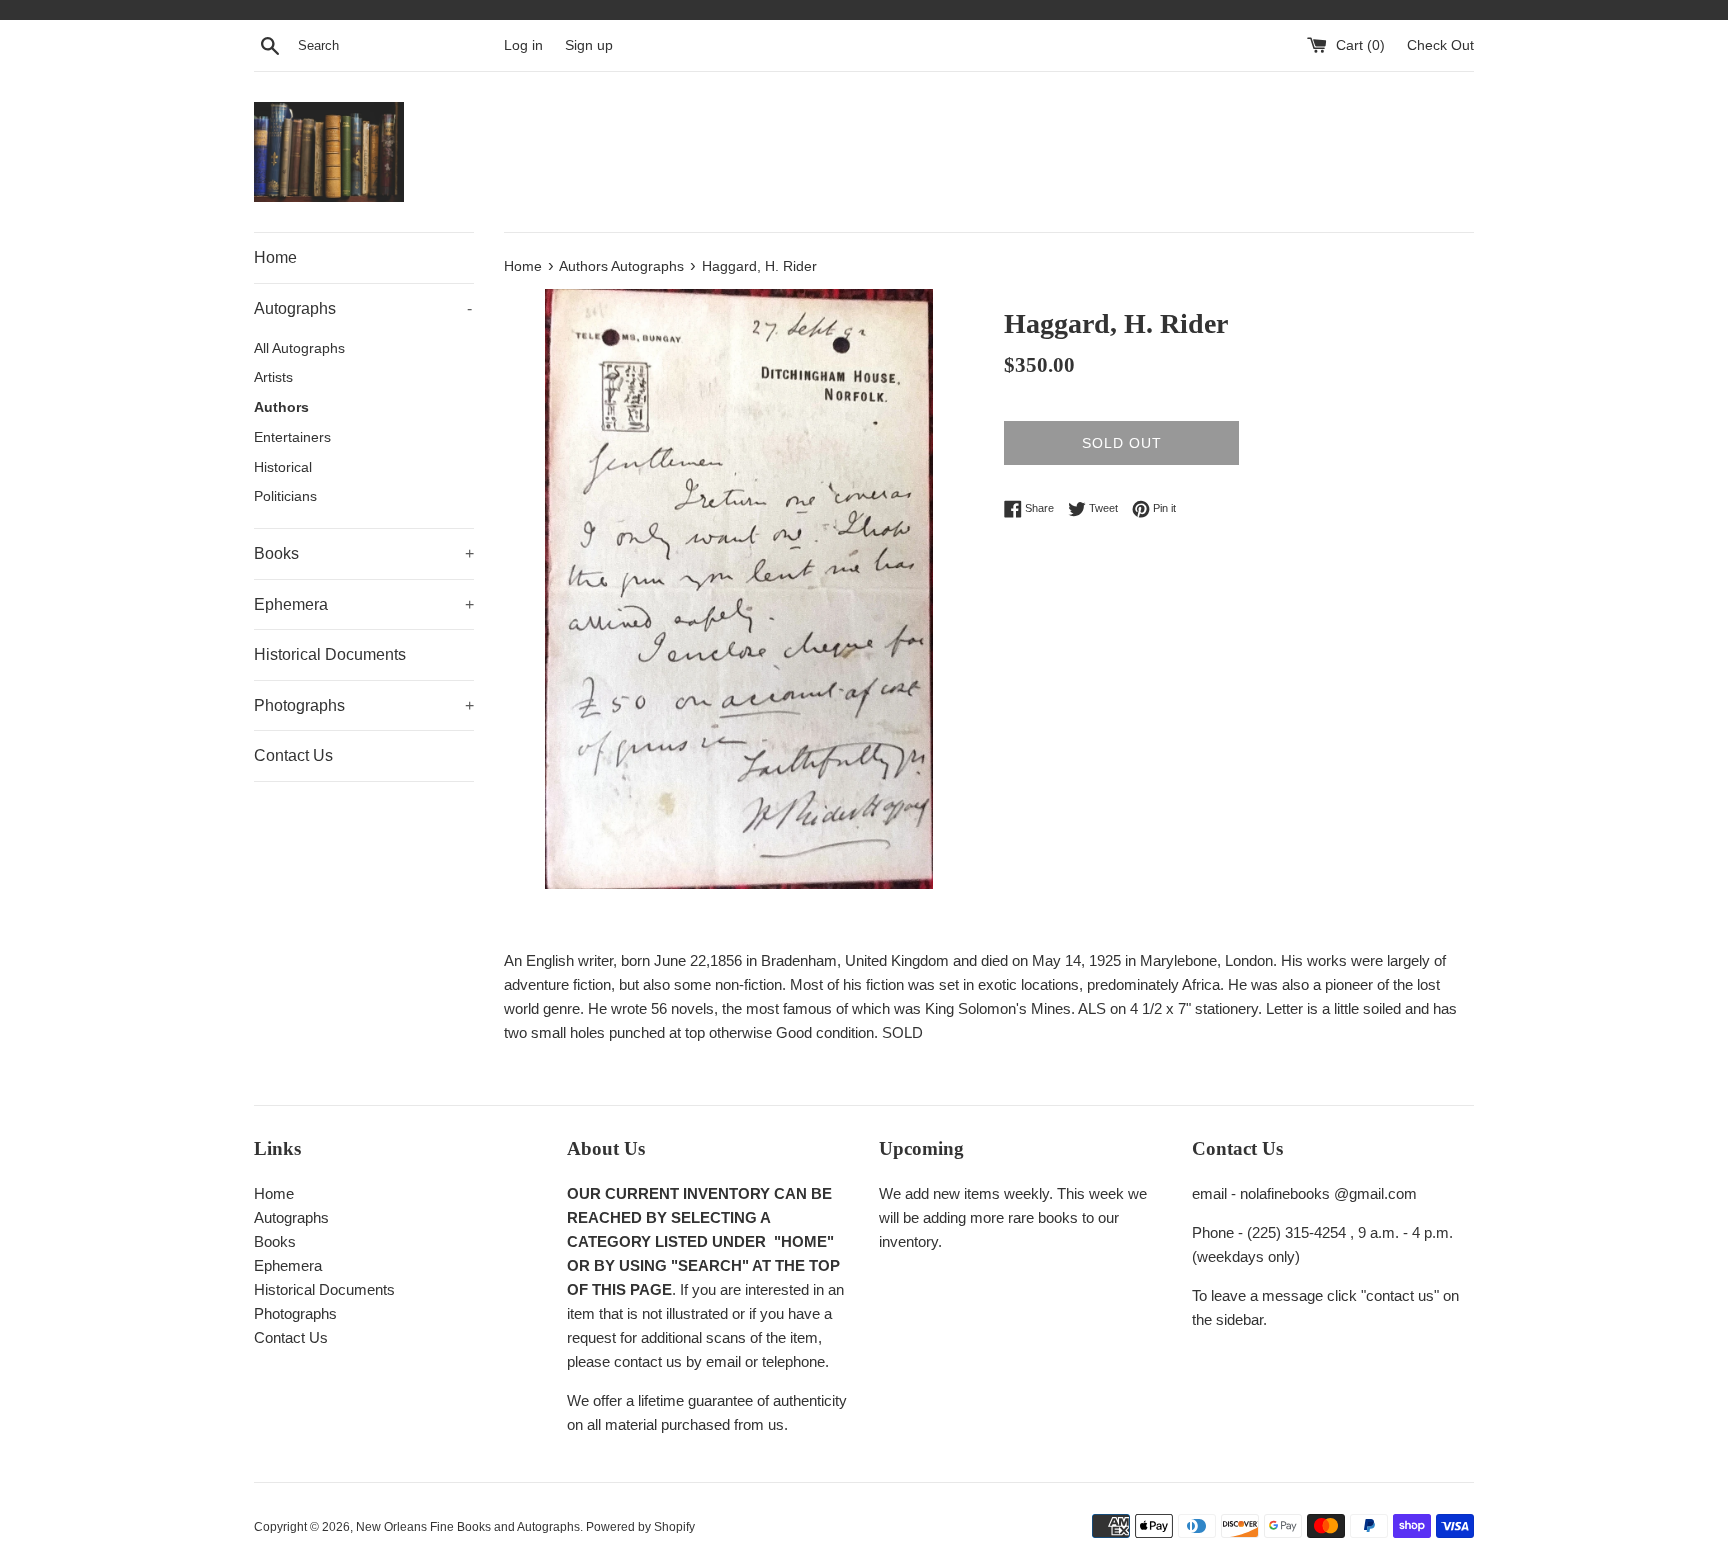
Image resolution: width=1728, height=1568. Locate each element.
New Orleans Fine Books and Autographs (468, 1527)
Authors (281, 407)
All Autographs (299, 348)
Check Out (1440, 45)
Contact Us (293, 755)
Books (364, 553)
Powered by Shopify (640, 1527)
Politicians (285, 496)
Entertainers (292, 437)
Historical (283, 467)
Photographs (364, 705)
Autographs (363, 308)
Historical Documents (330, 654)
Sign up (589, 45)
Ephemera (364, 604)
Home (275, 257)
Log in (523, 45)
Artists (273, 377)
